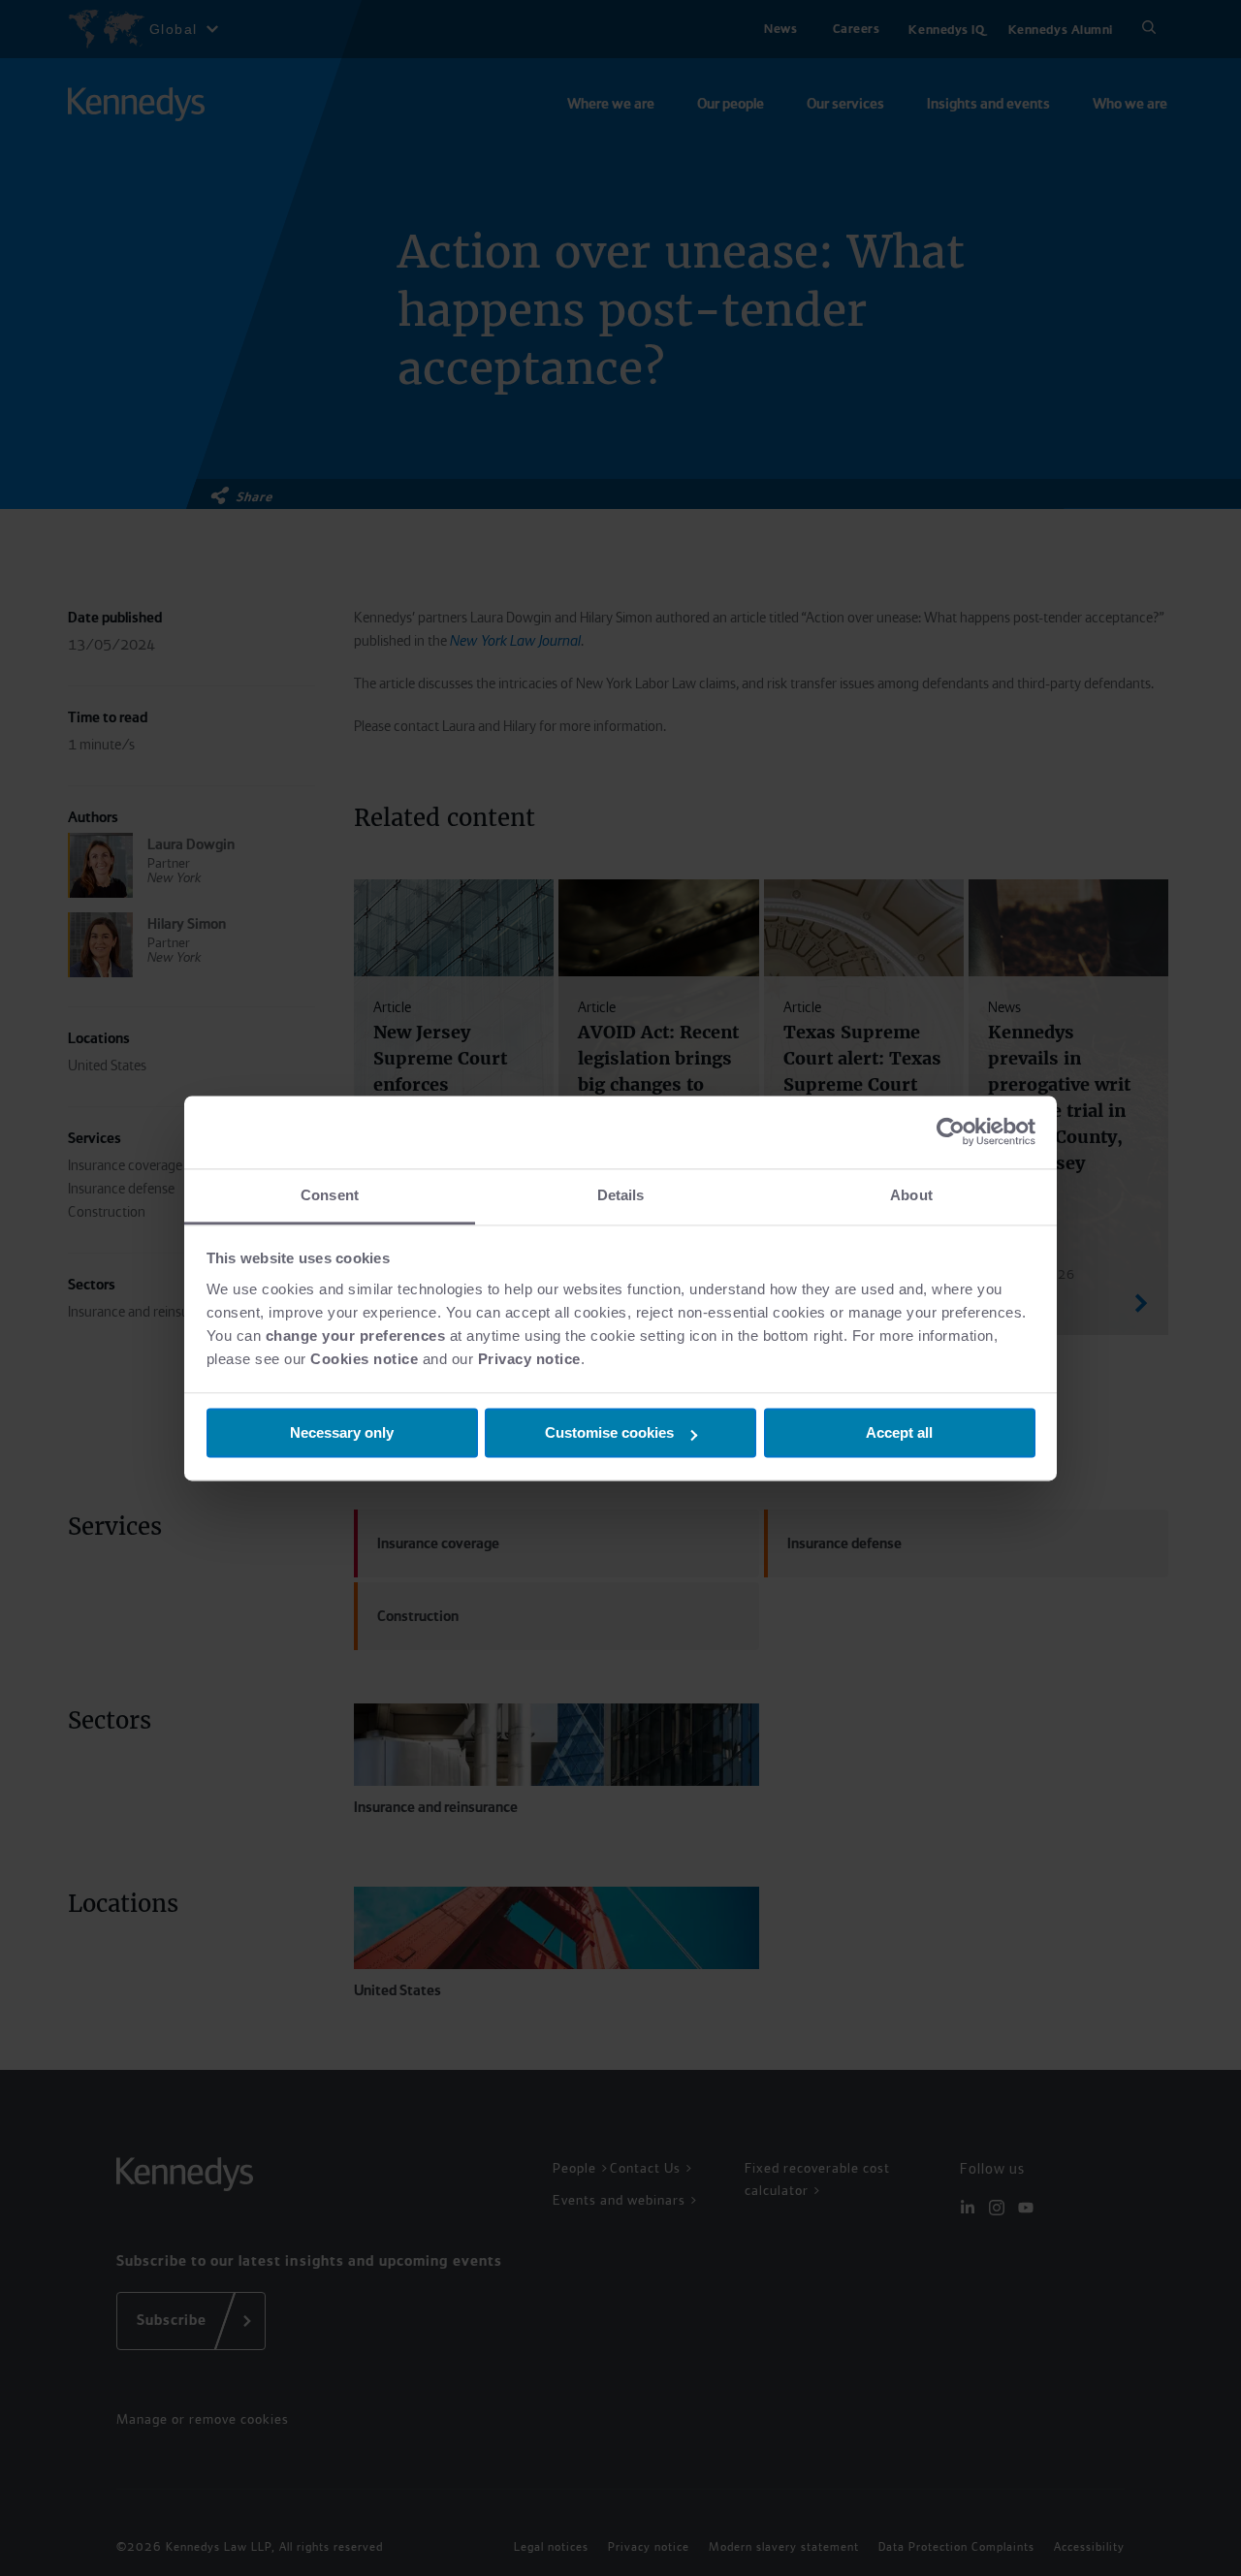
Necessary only (342, 1432)
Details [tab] (621, 1195)
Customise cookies (609, 1432)
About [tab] (911, 1195)
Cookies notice (364, 1359)
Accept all (899, 1432)
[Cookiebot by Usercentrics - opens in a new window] (951, 1131)
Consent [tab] (330, 1195)
